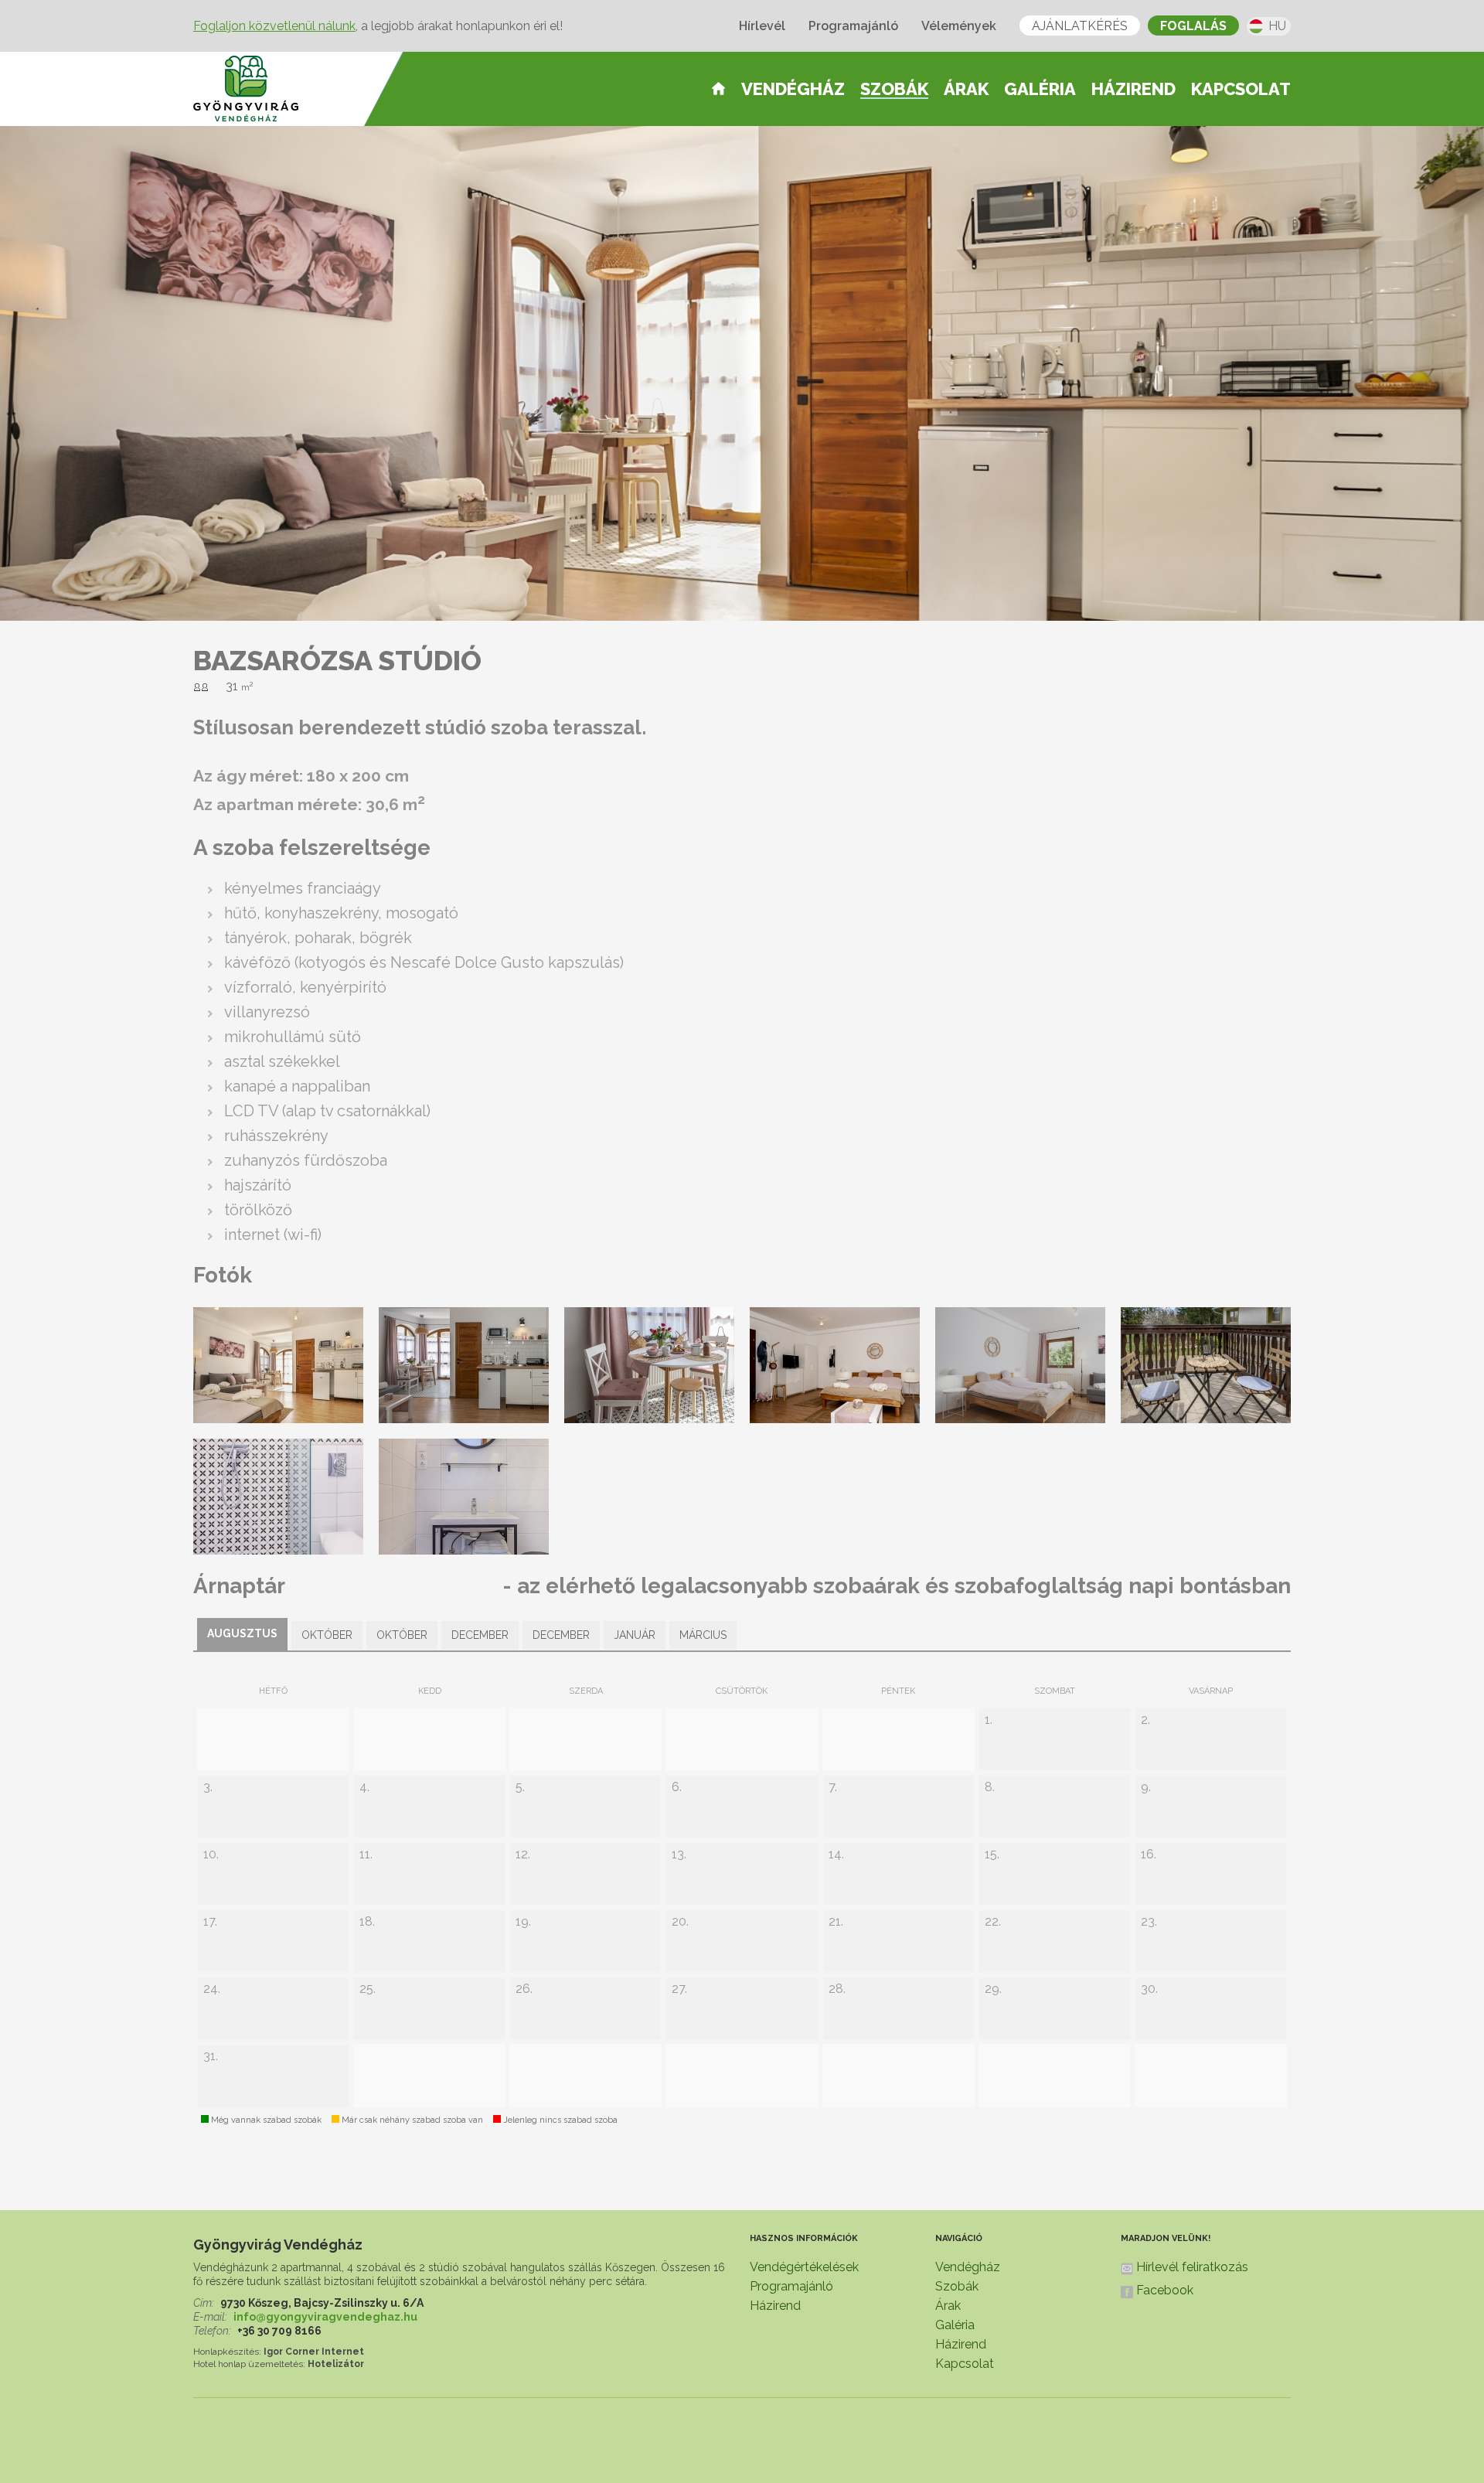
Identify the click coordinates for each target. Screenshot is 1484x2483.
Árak (966, 89)
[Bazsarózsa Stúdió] (290, 1418)
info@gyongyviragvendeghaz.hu (325, 2317)
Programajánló (853, 26)
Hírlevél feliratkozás (1192, 2267)
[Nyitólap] (718, 88)
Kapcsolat (1241, 89)
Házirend (1133, 89)
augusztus (242, 1633)
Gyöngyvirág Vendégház (278, 2245)
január (635, 1635)
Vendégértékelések (804, 2267)
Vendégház (793, 89)
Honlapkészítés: (227, 2352)
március (703, 1635)
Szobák (894, 90)
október (327, 1635)
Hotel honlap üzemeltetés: (249, 2364)
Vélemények (959, 26)
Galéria (1040, 89)
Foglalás (1193, 26)
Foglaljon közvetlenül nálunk (274, 26)
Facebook (1165, 2290)
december (480, 1635)
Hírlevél (762, 26)
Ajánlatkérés (1080, 26)
